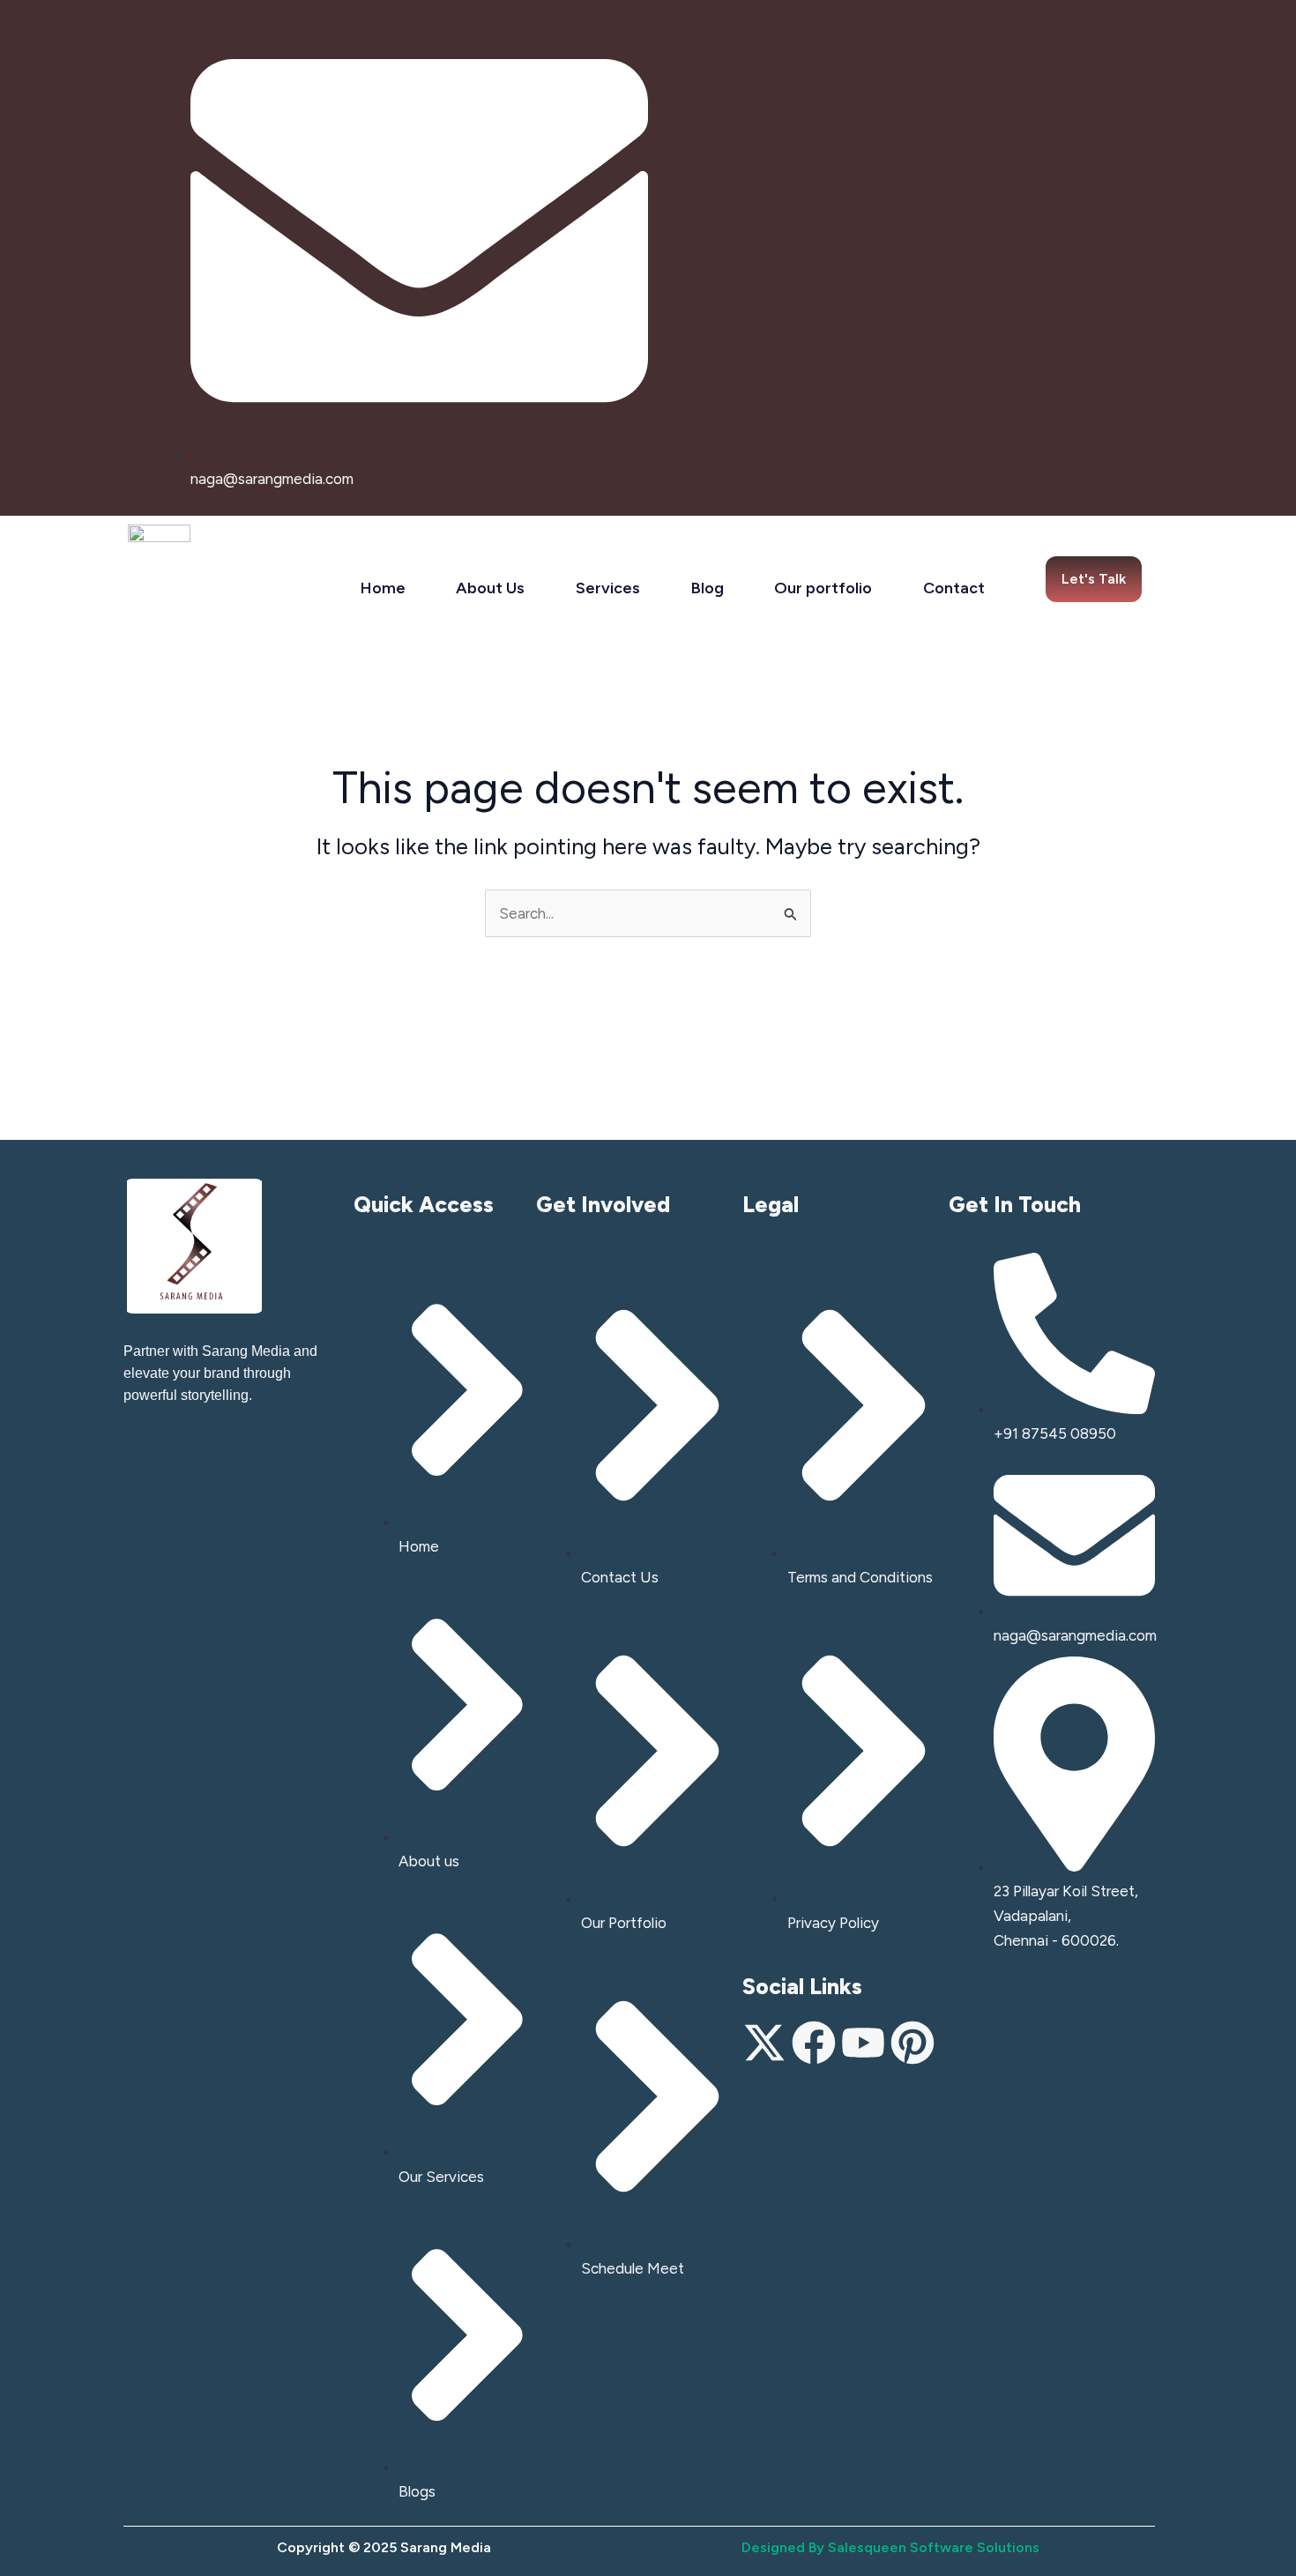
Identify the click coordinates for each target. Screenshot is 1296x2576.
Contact (954, 588)
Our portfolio (823, 588)
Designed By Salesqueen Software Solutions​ (890, 2547)
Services (608, 588)
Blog (708, 588)
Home (383, 588)
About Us (490, 588)
